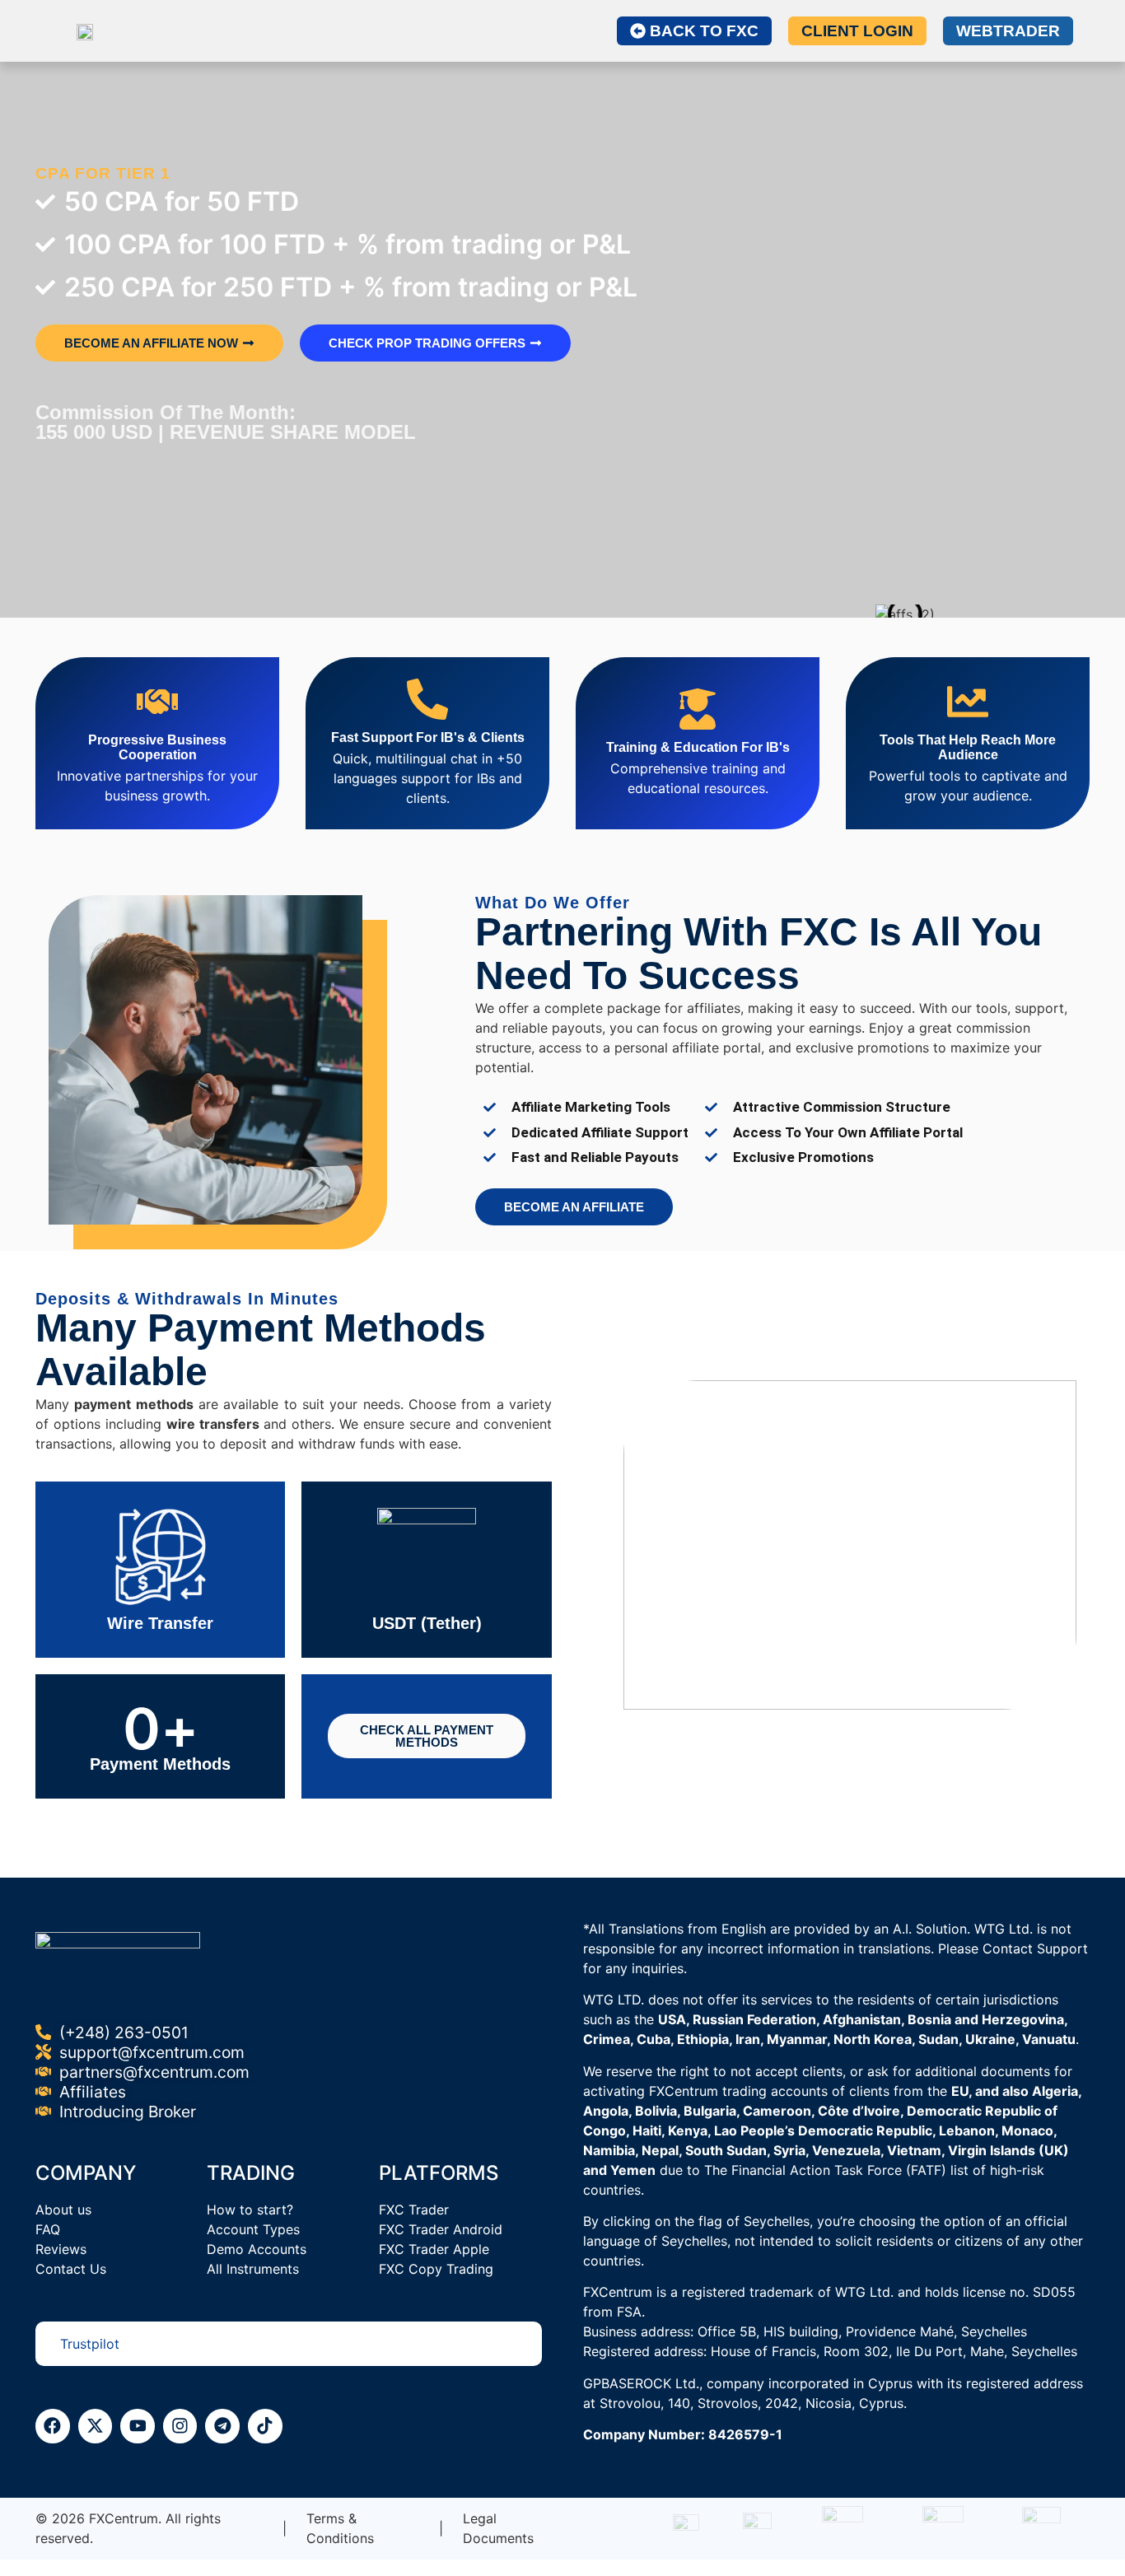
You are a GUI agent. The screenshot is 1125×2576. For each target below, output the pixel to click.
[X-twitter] (96, 2426)
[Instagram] (180, 2426)
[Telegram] (222, 2426)
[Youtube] (138, 2426)
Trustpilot (90, 2344)
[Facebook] (53, 2426)
